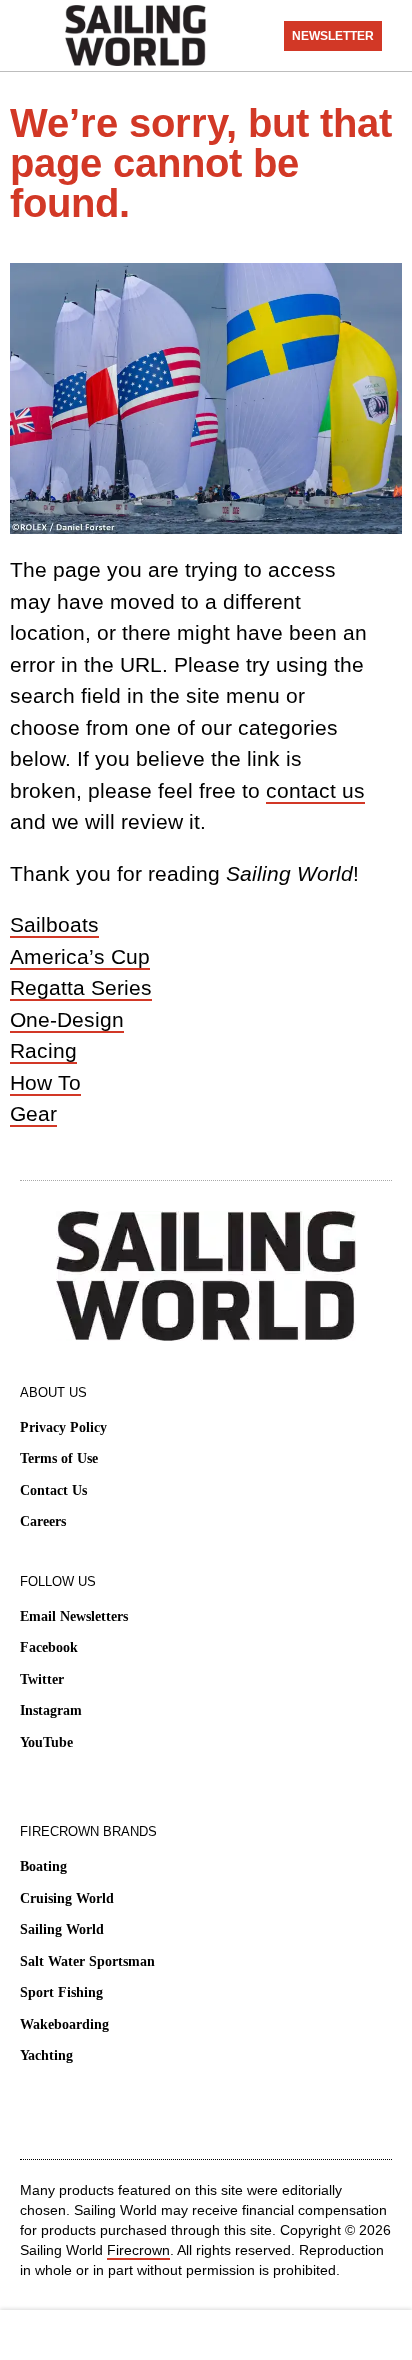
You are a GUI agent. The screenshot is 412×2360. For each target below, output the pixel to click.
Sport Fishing (61, 1992)
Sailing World (62, 1929)
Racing (43, 1050)
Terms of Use (59, 1458)
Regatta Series (81, 987)
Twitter (42, 1679)
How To (45, 1082)
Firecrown (138, 2250)
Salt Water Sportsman (87, 1961)
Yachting (46, 2055)
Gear (33, 1113)
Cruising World (67, 1898)
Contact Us (53, 1490)
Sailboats (54, 924)
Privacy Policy (63, 1427)
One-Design (67, 1019)
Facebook (49, 1647)
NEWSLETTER (333, 36)
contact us (315, 790)
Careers (43, 1521)
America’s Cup (80, 956)
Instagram (51, 1710)
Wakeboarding (64, 2024)
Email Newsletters (74, 1616)
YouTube (46, 1742)
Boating (43, 1866)
